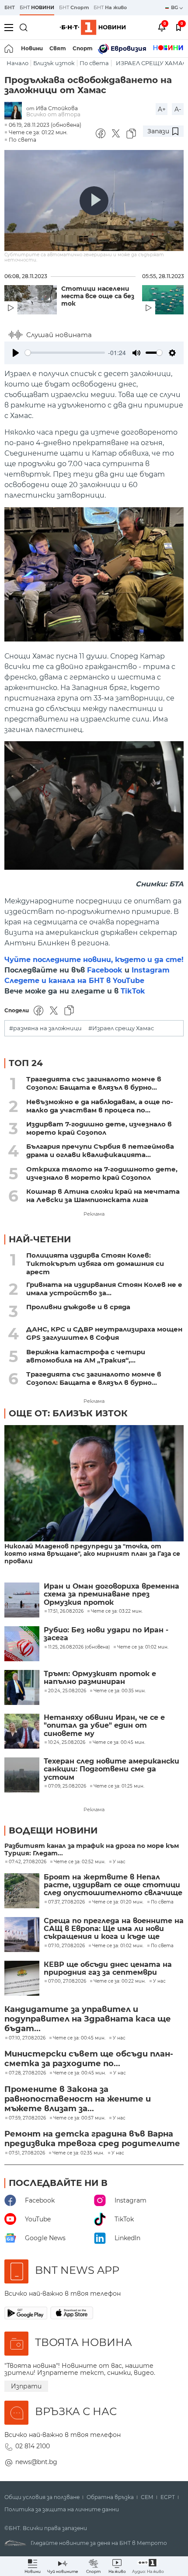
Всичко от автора (53, 114)
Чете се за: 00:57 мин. (79, 2118)
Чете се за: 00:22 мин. (120, 1981)
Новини (32, 48)
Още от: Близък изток (68, 1413)
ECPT (168, 2497)
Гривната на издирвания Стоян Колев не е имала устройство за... (104, 1289)
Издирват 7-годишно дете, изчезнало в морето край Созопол (99, 1128)
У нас (119, 1862)
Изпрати (26, 2386)
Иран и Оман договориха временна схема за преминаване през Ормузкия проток (111, 1595)
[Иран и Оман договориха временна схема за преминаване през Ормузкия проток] (22, 1600)
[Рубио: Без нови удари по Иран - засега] (22, 1644)
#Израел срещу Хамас (121, 1028)
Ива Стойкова (57, 108)
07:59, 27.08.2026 (27, 2118)
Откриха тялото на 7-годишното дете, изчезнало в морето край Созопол (102, 1173)
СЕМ (147, 2497)
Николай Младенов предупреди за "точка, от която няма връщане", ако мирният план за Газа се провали (92, 1554)
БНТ (10, 7)
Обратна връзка (110, 2497)
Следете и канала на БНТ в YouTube (74, 981)
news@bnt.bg (36, 2462)
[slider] (65, 353)
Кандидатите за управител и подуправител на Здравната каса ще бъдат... (88, 2019)
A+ (162, 109)
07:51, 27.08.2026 (27, 2153)
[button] (148, 2566)
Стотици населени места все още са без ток (98, 296)
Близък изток (54, 63)
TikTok (133, 991)
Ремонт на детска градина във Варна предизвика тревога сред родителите (92, 2139)
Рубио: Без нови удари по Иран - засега (106, 1634)
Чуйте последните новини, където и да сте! (94, 960)
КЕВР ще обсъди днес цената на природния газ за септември (108, 1969)
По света (94, 63)
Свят (58, 48)
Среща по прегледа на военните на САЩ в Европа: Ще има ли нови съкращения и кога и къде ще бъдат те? (114, 1929)
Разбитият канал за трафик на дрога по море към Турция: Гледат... (92, 1850)
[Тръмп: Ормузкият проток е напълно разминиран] (22, 1687)
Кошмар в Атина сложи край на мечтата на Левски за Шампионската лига (103, 1196)
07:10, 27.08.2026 (66, 1946)
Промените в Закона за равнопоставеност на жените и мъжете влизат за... (78, 2099)
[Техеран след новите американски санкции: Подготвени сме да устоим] (22, 1775)
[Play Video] (94, 201)
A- (178, 109)
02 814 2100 (33, 2446)
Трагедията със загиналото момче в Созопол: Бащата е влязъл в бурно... (94, 1083)
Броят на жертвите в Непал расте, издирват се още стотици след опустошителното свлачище (113, 1885)
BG (175, 7)
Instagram (151, 970)
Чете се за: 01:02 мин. (118, 1946)
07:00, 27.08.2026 (67, 1981)
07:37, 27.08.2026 (66, 1902)
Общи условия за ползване (42, 2497)
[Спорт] (168, 49)
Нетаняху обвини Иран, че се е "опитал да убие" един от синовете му (104, 1726)
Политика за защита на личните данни (62, 2510)
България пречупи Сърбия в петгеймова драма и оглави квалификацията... (100, 1150)
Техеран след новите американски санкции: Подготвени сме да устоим (111, 1769)
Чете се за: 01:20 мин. (118, 1902)
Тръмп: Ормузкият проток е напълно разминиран (100, 1678)
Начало (17, 63)
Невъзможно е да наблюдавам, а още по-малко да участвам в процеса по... (100, 1106)
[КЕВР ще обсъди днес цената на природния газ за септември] (22, 1978)
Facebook (105, 970)
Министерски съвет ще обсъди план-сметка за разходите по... (89, 2059)
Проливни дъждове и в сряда (78, 1307)
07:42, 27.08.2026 (28, 1862)
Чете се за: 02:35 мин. (78, 2153)
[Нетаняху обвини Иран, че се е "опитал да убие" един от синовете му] (22, 1731)
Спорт (83, 48)
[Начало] (9, 49)
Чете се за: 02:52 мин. (80, 1862)
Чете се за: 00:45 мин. (79, 2038)
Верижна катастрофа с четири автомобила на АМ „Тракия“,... (86, 1356)
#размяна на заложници (45, 1028)
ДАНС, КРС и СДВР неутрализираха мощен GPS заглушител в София (104, 1333)
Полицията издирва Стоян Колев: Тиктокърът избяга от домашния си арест (95, 1264)
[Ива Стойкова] (15, 111)
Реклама (94, 1214)
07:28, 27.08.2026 (27, 2073)
